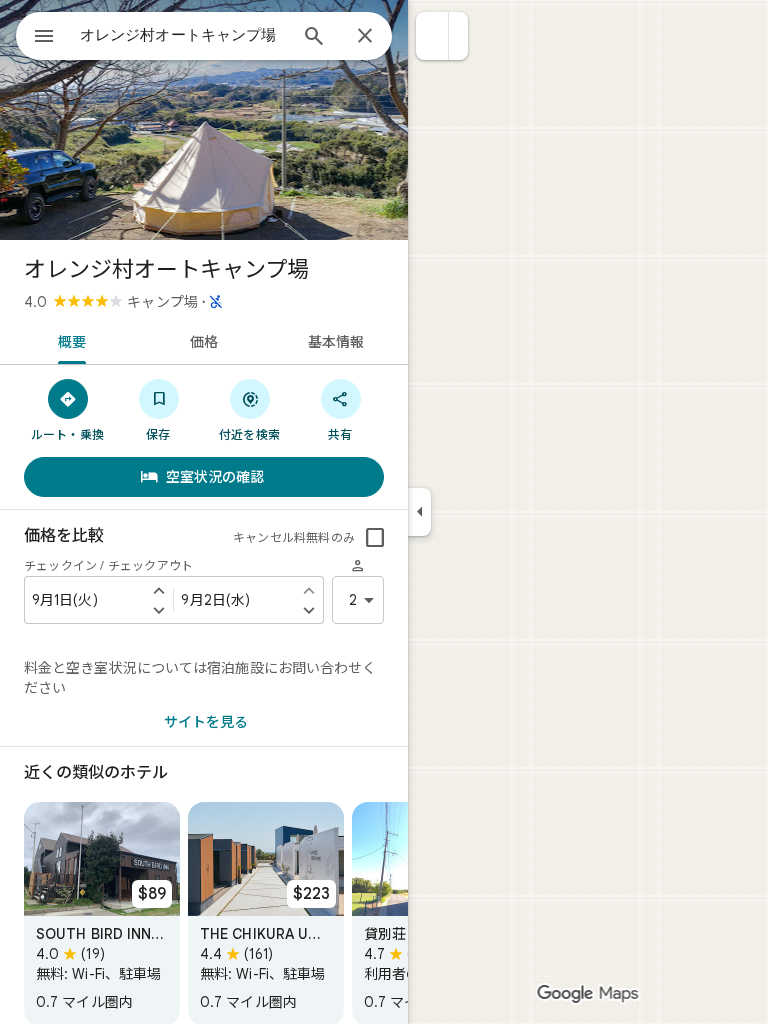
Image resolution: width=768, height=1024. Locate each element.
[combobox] (183, 35)
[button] (432, 36)
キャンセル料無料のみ (294, 537)
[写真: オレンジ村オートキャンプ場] (204, 120)
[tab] (68, 340)
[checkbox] (375, 538)
